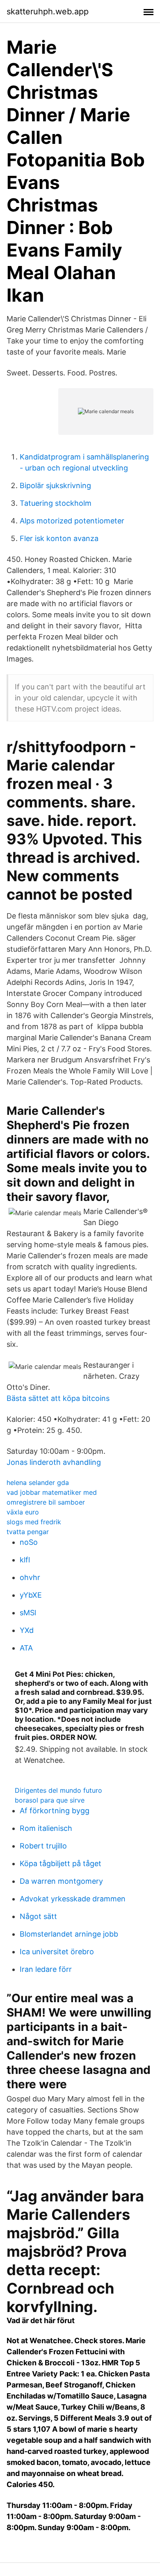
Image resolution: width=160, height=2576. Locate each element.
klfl (25, 1560)
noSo (29, 1542)
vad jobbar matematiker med (52, 1492)
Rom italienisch (46, 1828)
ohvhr (30, 1577)
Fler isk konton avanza (59, 538)
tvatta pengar (28, 1532)
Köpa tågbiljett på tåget (61, 1863)
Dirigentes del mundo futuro (58, 1790)
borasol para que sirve (50, 1800)
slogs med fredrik (34, 1522)
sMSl (28, 1613)
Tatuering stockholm (56, 503)
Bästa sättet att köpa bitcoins (58, 1398)
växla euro (23, 1512)
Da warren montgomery (61, 1881)
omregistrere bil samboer (46, 1502)
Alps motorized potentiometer (72, 521)
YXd (27, 1630)
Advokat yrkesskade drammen (73, 1899)
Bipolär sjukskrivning (55, 485)
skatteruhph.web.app (48, 11)
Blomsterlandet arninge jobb (69, 1934)
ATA (26, 1648)
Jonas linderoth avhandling (54, 1462)
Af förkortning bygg (55, 1811)
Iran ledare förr (46, 1969)
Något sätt (38, 1916)
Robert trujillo (43, 1846)
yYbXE (31, 1595)
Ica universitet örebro (57, 1952)
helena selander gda (38, 1482)
